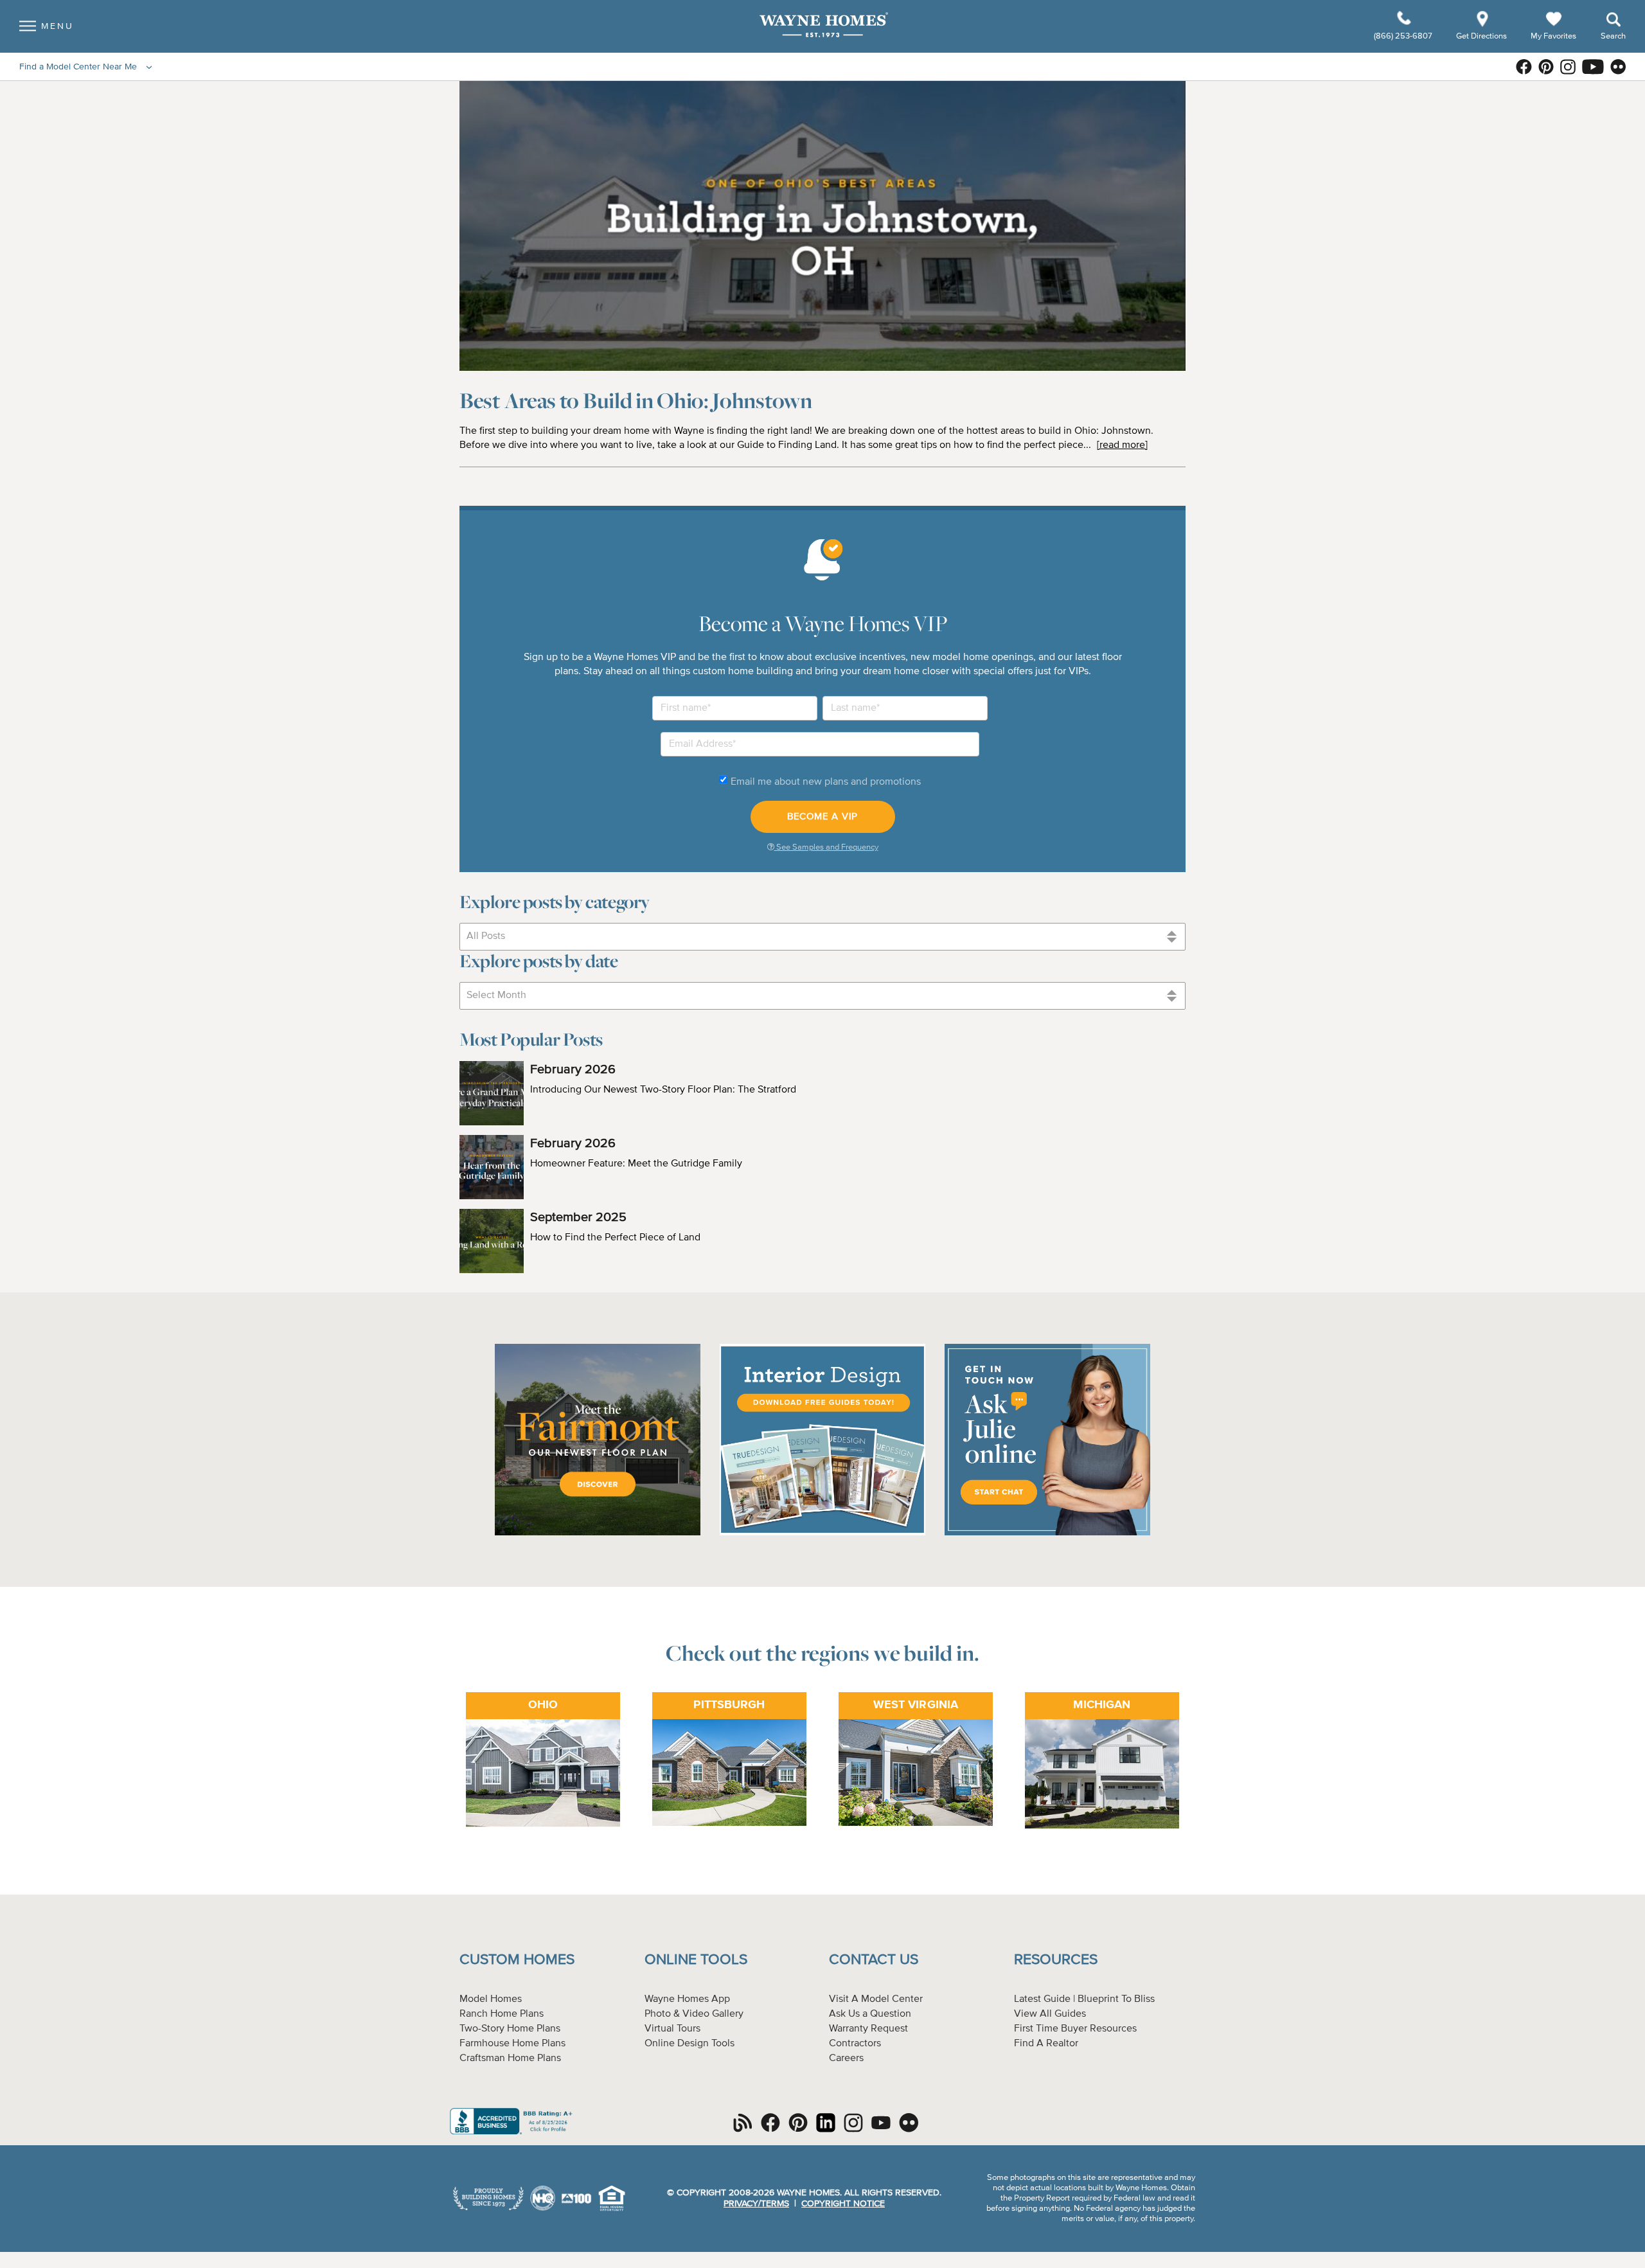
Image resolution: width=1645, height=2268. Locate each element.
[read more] (1122, 445)
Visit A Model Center (876, 1999)
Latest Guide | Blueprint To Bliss (1084, 1999)
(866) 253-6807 (1404, 36)
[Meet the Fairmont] (598, 1533)
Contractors (855, 2044)
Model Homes (491, 1999)
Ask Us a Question (870, 2014)
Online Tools (696, 1960)
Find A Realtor (1046, 2044)
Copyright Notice (843, 2204)
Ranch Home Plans (502, 2014)
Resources (1056, 1960)
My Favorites (1553, 36)
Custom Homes (517, 1960)
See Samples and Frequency (826, 847)
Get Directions (1482, 36)
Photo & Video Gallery (694, 2014)
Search (1613, 36)
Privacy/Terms (756, 2204)
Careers (846, 2058)
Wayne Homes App (687, 1999)
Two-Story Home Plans (510, 2029)
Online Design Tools (689, 2044)
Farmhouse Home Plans (512, 2044)
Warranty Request (868, 2029)
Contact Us (874, 1960)
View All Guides (1050, 2014)
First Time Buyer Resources (1075, 2029)
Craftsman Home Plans (510, 2058)
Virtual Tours (672, 2029)
